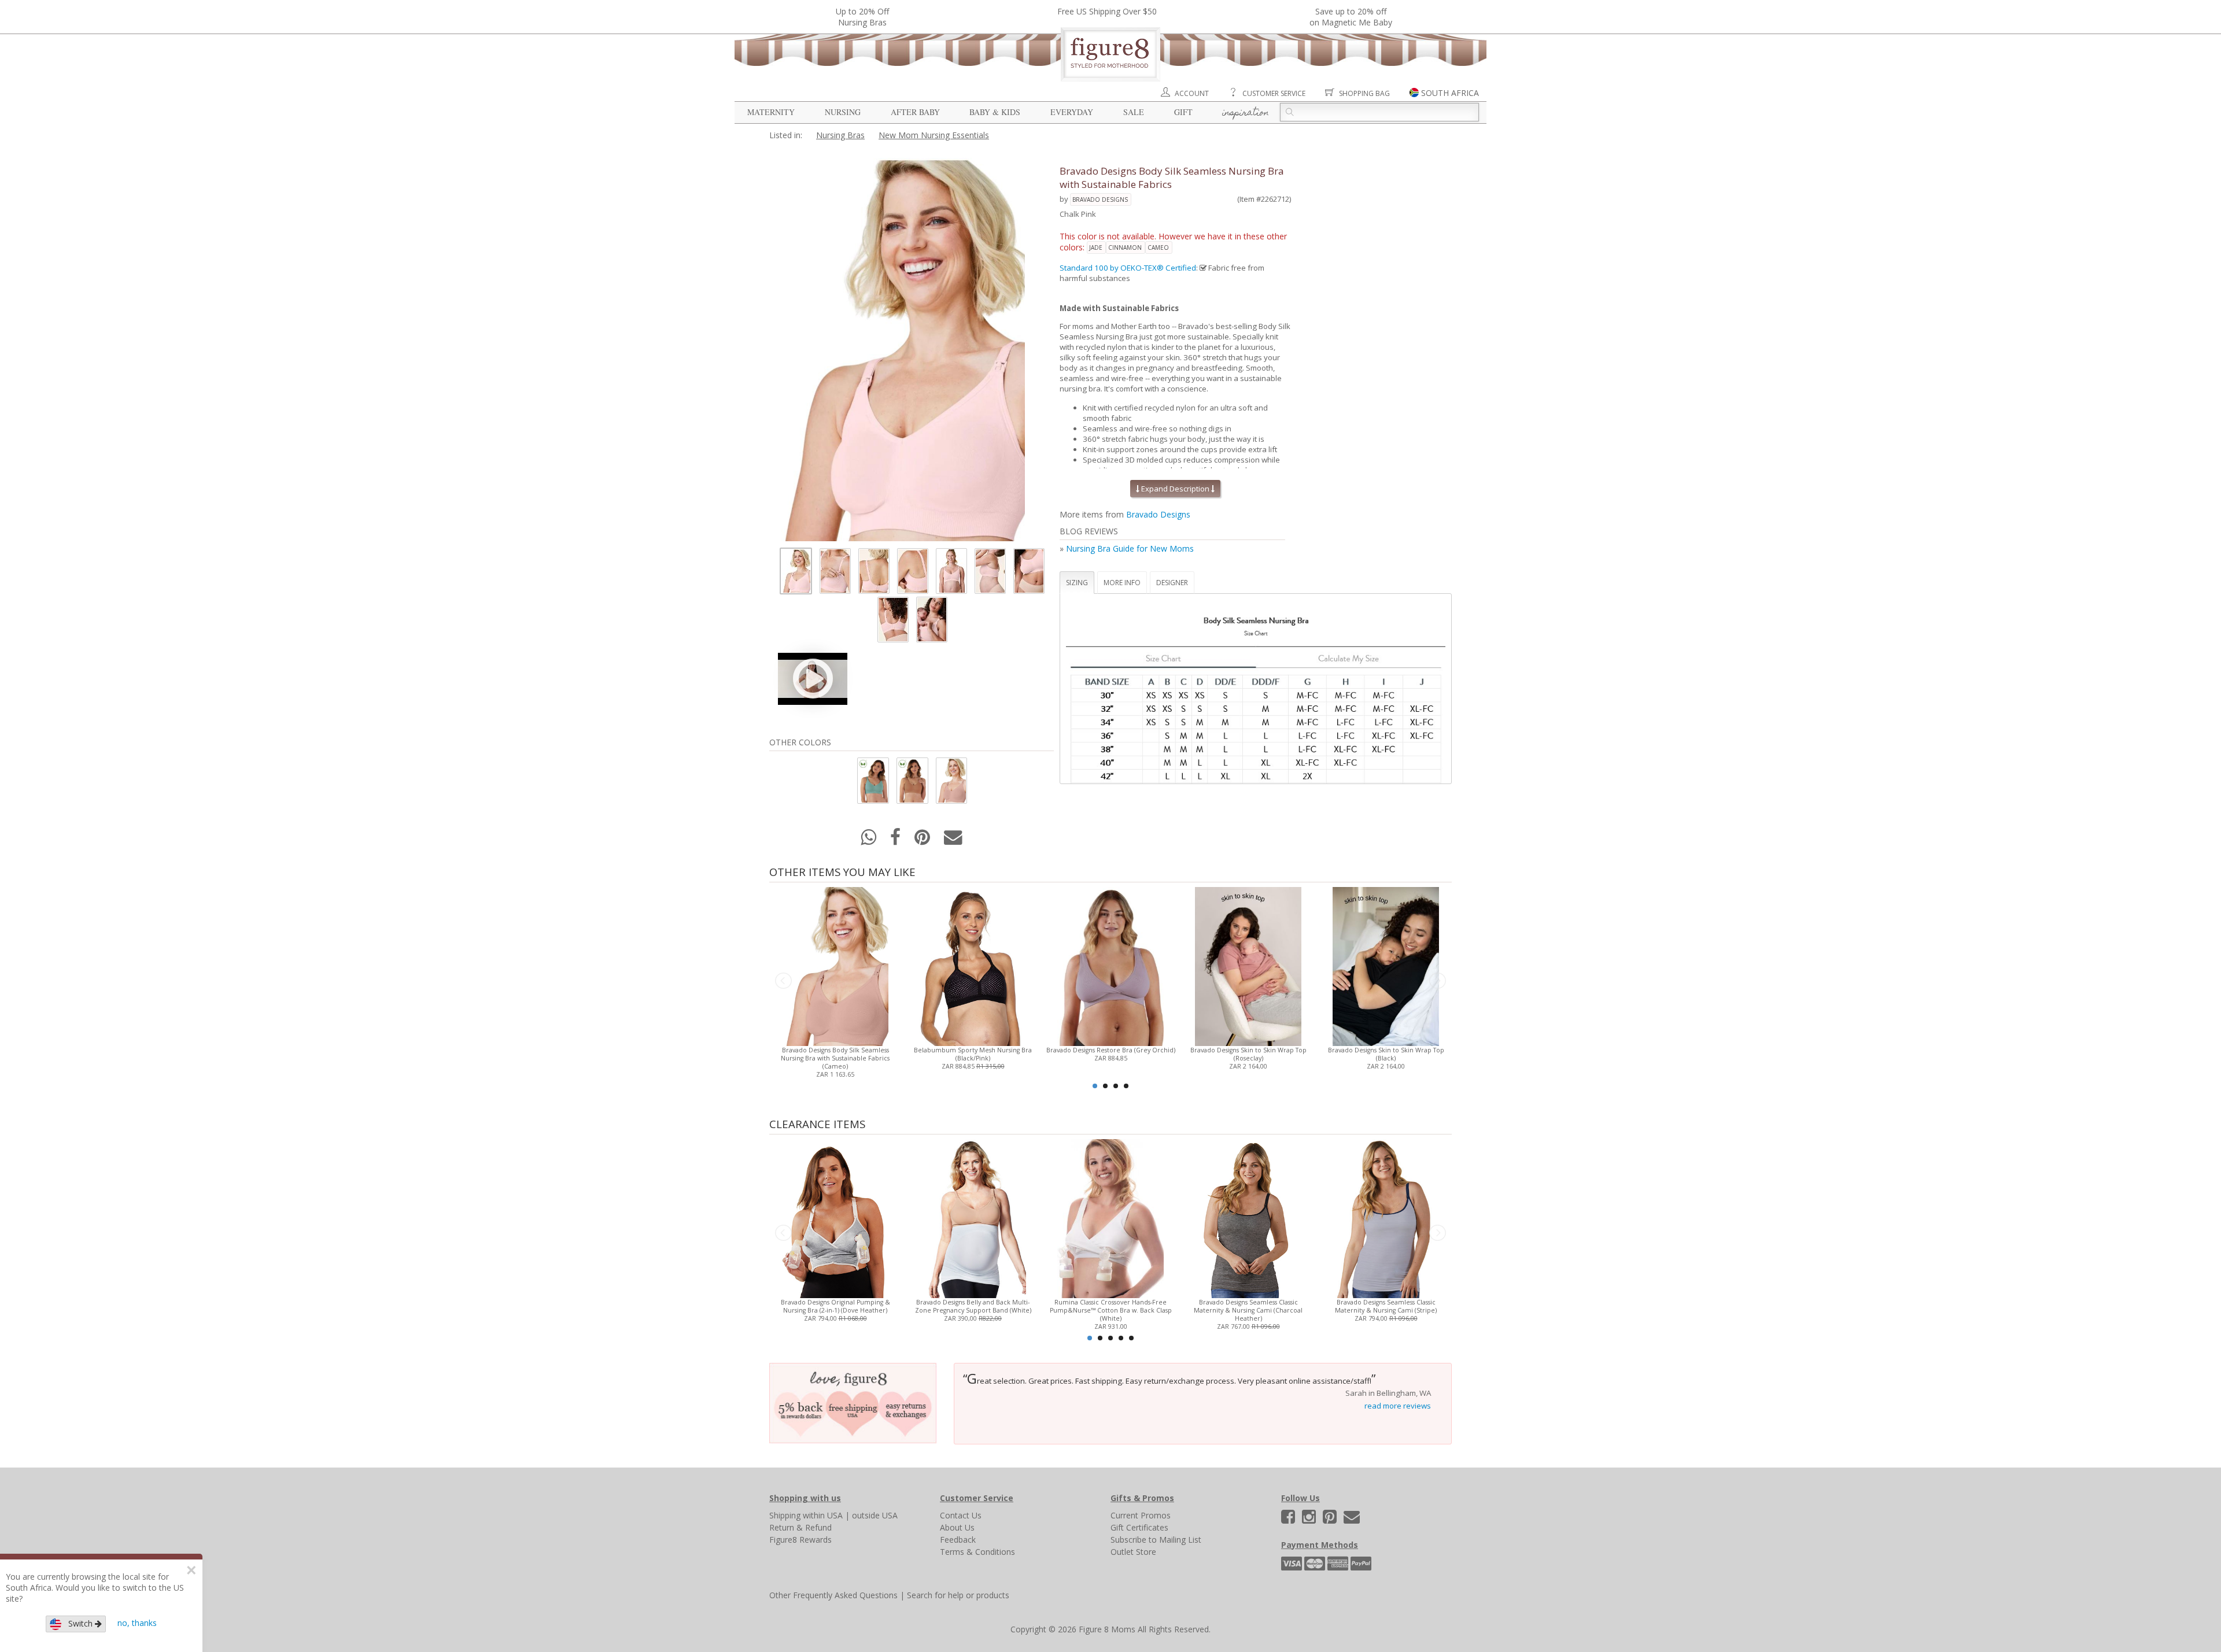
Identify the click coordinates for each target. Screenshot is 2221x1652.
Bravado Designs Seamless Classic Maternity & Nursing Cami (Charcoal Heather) (1248, 1310)
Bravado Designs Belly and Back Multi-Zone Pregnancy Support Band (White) (973, 1306)
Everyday (1072, 112)
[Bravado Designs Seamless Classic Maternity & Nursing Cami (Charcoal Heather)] (1248, 1217)
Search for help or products (958, 1595)
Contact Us (961, 1515)
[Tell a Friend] (953, 840)
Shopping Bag (1364, 93)
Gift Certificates (1139, 1527)
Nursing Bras (840, 135)
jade (1096, 247)
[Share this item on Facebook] (896, 840)
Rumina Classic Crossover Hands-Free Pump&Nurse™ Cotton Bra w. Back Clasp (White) (1111, 1310)
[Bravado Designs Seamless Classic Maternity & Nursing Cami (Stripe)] (1386, 1217)
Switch (78, 1623)
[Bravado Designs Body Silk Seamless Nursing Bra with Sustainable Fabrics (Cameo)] (835, 965)
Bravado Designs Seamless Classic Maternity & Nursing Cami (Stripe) (1386, 1306)
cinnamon (1125, 247)
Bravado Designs (1100, 199)
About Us (957, 1527)
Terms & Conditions (977, 1552)
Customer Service (1274, 93)
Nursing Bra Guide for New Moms (1130, 548)
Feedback (958, 1540)
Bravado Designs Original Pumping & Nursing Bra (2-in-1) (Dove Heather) (835, 1306)
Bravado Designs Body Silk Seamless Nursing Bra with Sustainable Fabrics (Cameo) (835, 1058)
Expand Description (1175, 489)
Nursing (843, 112)
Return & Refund (800, 1527)
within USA (823, 1515)
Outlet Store (1133, 1552)
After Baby (915, 112)
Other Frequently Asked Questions (833, 1595)
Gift (1183, 112)
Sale (1134, 112)
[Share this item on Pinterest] (923, 840)
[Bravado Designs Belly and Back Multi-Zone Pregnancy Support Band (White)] (973, 1217)
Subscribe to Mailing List (1156, 1540)
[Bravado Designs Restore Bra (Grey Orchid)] (1110, 965)
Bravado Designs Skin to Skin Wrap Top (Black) (1386, 1054)
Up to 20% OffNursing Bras (862, 17)
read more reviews (1398, 1406)
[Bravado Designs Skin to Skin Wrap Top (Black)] (1386, 965)
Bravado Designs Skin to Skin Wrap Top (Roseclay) (1248, 1054)
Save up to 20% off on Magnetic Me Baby (1351, 17)
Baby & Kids (995, 112)
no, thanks (137, 1623)
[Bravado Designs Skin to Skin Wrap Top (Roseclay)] (1248, 965)
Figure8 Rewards (800, 1540)
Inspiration (1246, 113)
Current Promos (1141, 1515)
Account (1192, 93)
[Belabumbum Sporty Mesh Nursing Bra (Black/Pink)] (973, 965)
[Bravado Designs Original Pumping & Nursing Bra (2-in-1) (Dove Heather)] (835, 1217)
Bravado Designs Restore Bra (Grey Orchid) (1111, 1050)
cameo (1158, 247)
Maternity (771, 112)
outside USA (875, 1515)
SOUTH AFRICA (1450, 93)
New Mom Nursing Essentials (934, 135)
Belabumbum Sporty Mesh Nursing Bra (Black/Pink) (973, 1054)
